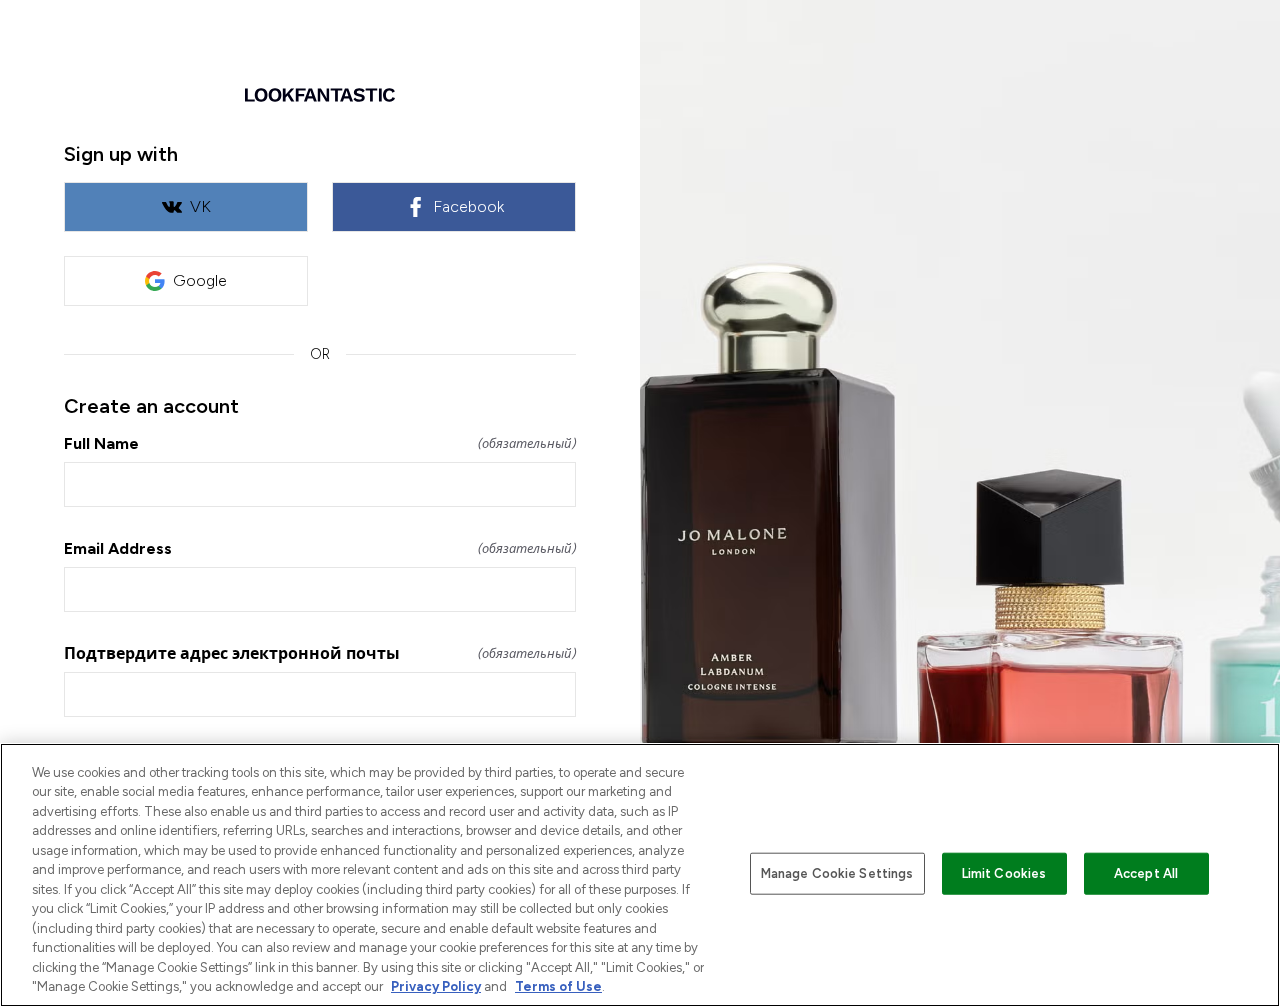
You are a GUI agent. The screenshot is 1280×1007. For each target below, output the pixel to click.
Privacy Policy (436, 986)
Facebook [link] (468, 206)
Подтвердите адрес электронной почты (320, 653)
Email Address (320, 548)
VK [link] (200, 206)
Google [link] (200, 280)
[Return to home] (320, 95)
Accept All (1146, 873)
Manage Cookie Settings (837, 873)
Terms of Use (558, 986)
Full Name (320, 443)
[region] (640, 875)
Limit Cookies (1004, 873)
